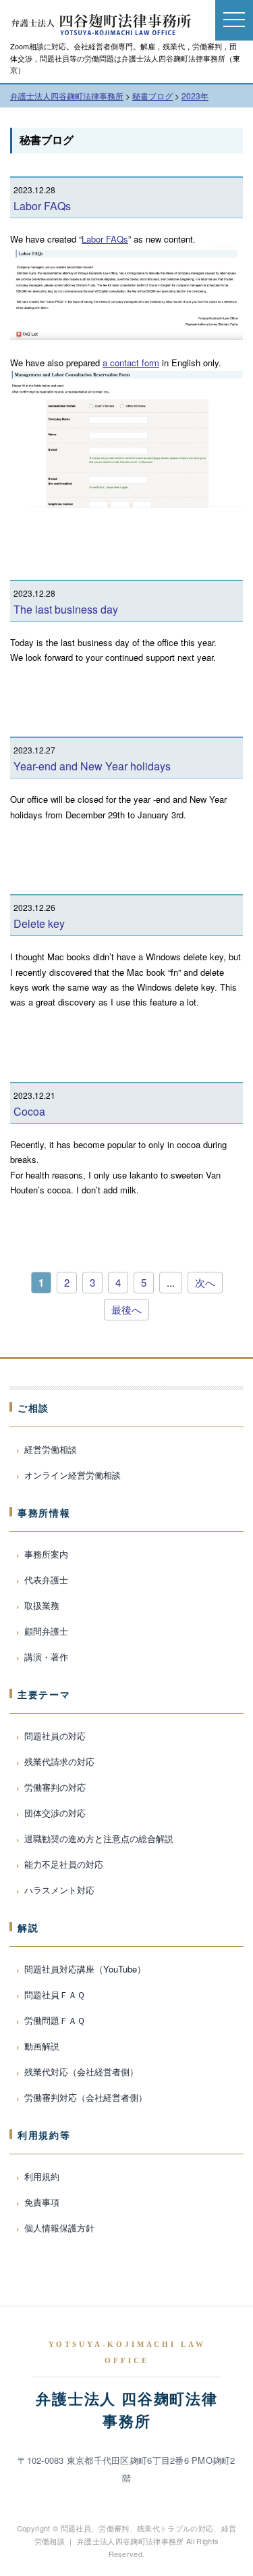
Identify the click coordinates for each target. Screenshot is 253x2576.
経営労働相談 (51, 1449)
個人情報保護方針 (59, 2228)
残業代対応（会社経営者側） (81, 2072)
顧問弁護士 (46, 1631)
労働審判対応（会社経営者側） (86, 2097)
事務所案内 (46, 1554)
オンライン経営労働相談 (73, 1475)
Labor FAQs (42, 206)
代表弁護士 (46, 1580)
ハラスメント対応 (59, 1890)
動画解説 (42, 2046)
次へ (205, 1282)
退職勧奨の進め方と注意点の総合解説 (99, 1838)
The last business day (66, 609)
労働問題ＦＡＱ (55, 2020)
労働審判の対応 (55, 1787)
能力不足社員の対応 (64, 1864)
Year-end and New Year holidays (92, 766)
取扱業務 (42, 1605)
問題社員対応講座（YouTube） (85, 1969)
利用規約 (42, 2176)
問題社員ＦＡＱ (55, 1995)
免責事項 (42, 2202)
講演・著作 (46, 1657)
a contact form (131, 363)
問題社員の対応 (55, 1736)
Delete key (39, 923)
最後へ (126, 1309)
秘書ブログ (47, 140)
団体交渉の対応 (55, 1813)
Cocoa (29, 1111)
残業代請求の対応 (59, 1761)
